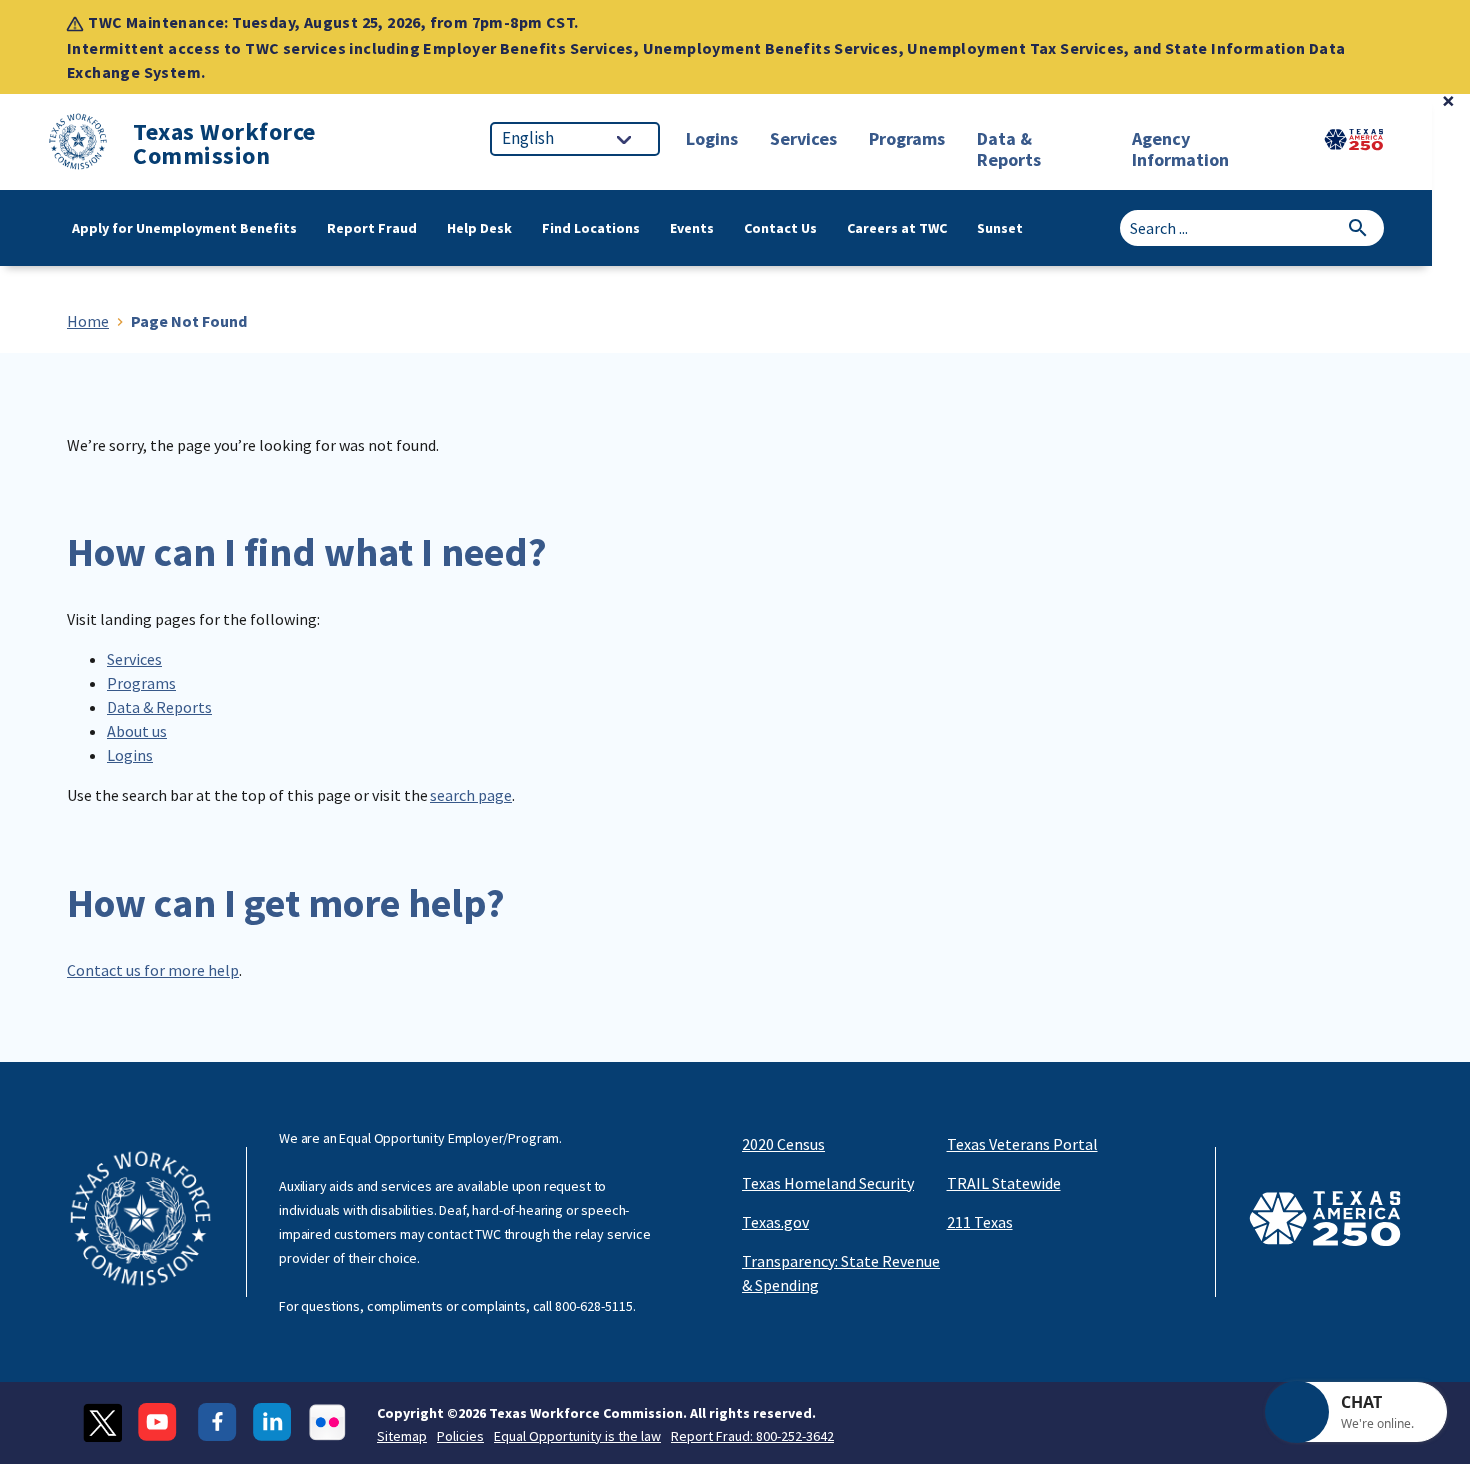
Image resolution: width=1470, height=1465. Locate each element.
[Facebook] (217, 1422)
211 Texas (980, 1222)
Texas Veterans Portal (1022, 1144)
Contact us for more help (153, 970)
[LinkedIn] (272, 1422)
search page (471, 795)
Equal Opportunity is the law (577, 1436)
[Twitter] (102, 1422)
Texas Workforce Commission (224, 144)
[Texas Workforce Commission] (78, 144)
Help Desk (479, 228)
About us (137, 731)
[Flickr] (327, 1422)
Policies (460, 1436)
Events (692, 228)
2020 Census (783, 1144)
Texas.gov (775, 1222)
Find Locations (591, 228)
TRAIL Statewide (1004, 1183)
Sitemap (402, 1436)
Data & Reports (159, 707)
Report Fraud (372, 228)
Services (134, 659)
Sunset (1000, 228)
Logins (130, 755)
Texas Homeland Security (828, 1183)
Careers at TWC (897, 228)
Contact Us (780, 228)
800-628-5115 (594, 1306)
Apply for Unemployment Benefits (184, 228)
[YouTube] (160, 1422)
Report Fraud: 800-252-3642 (752, 1436)
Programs (141, 683)
